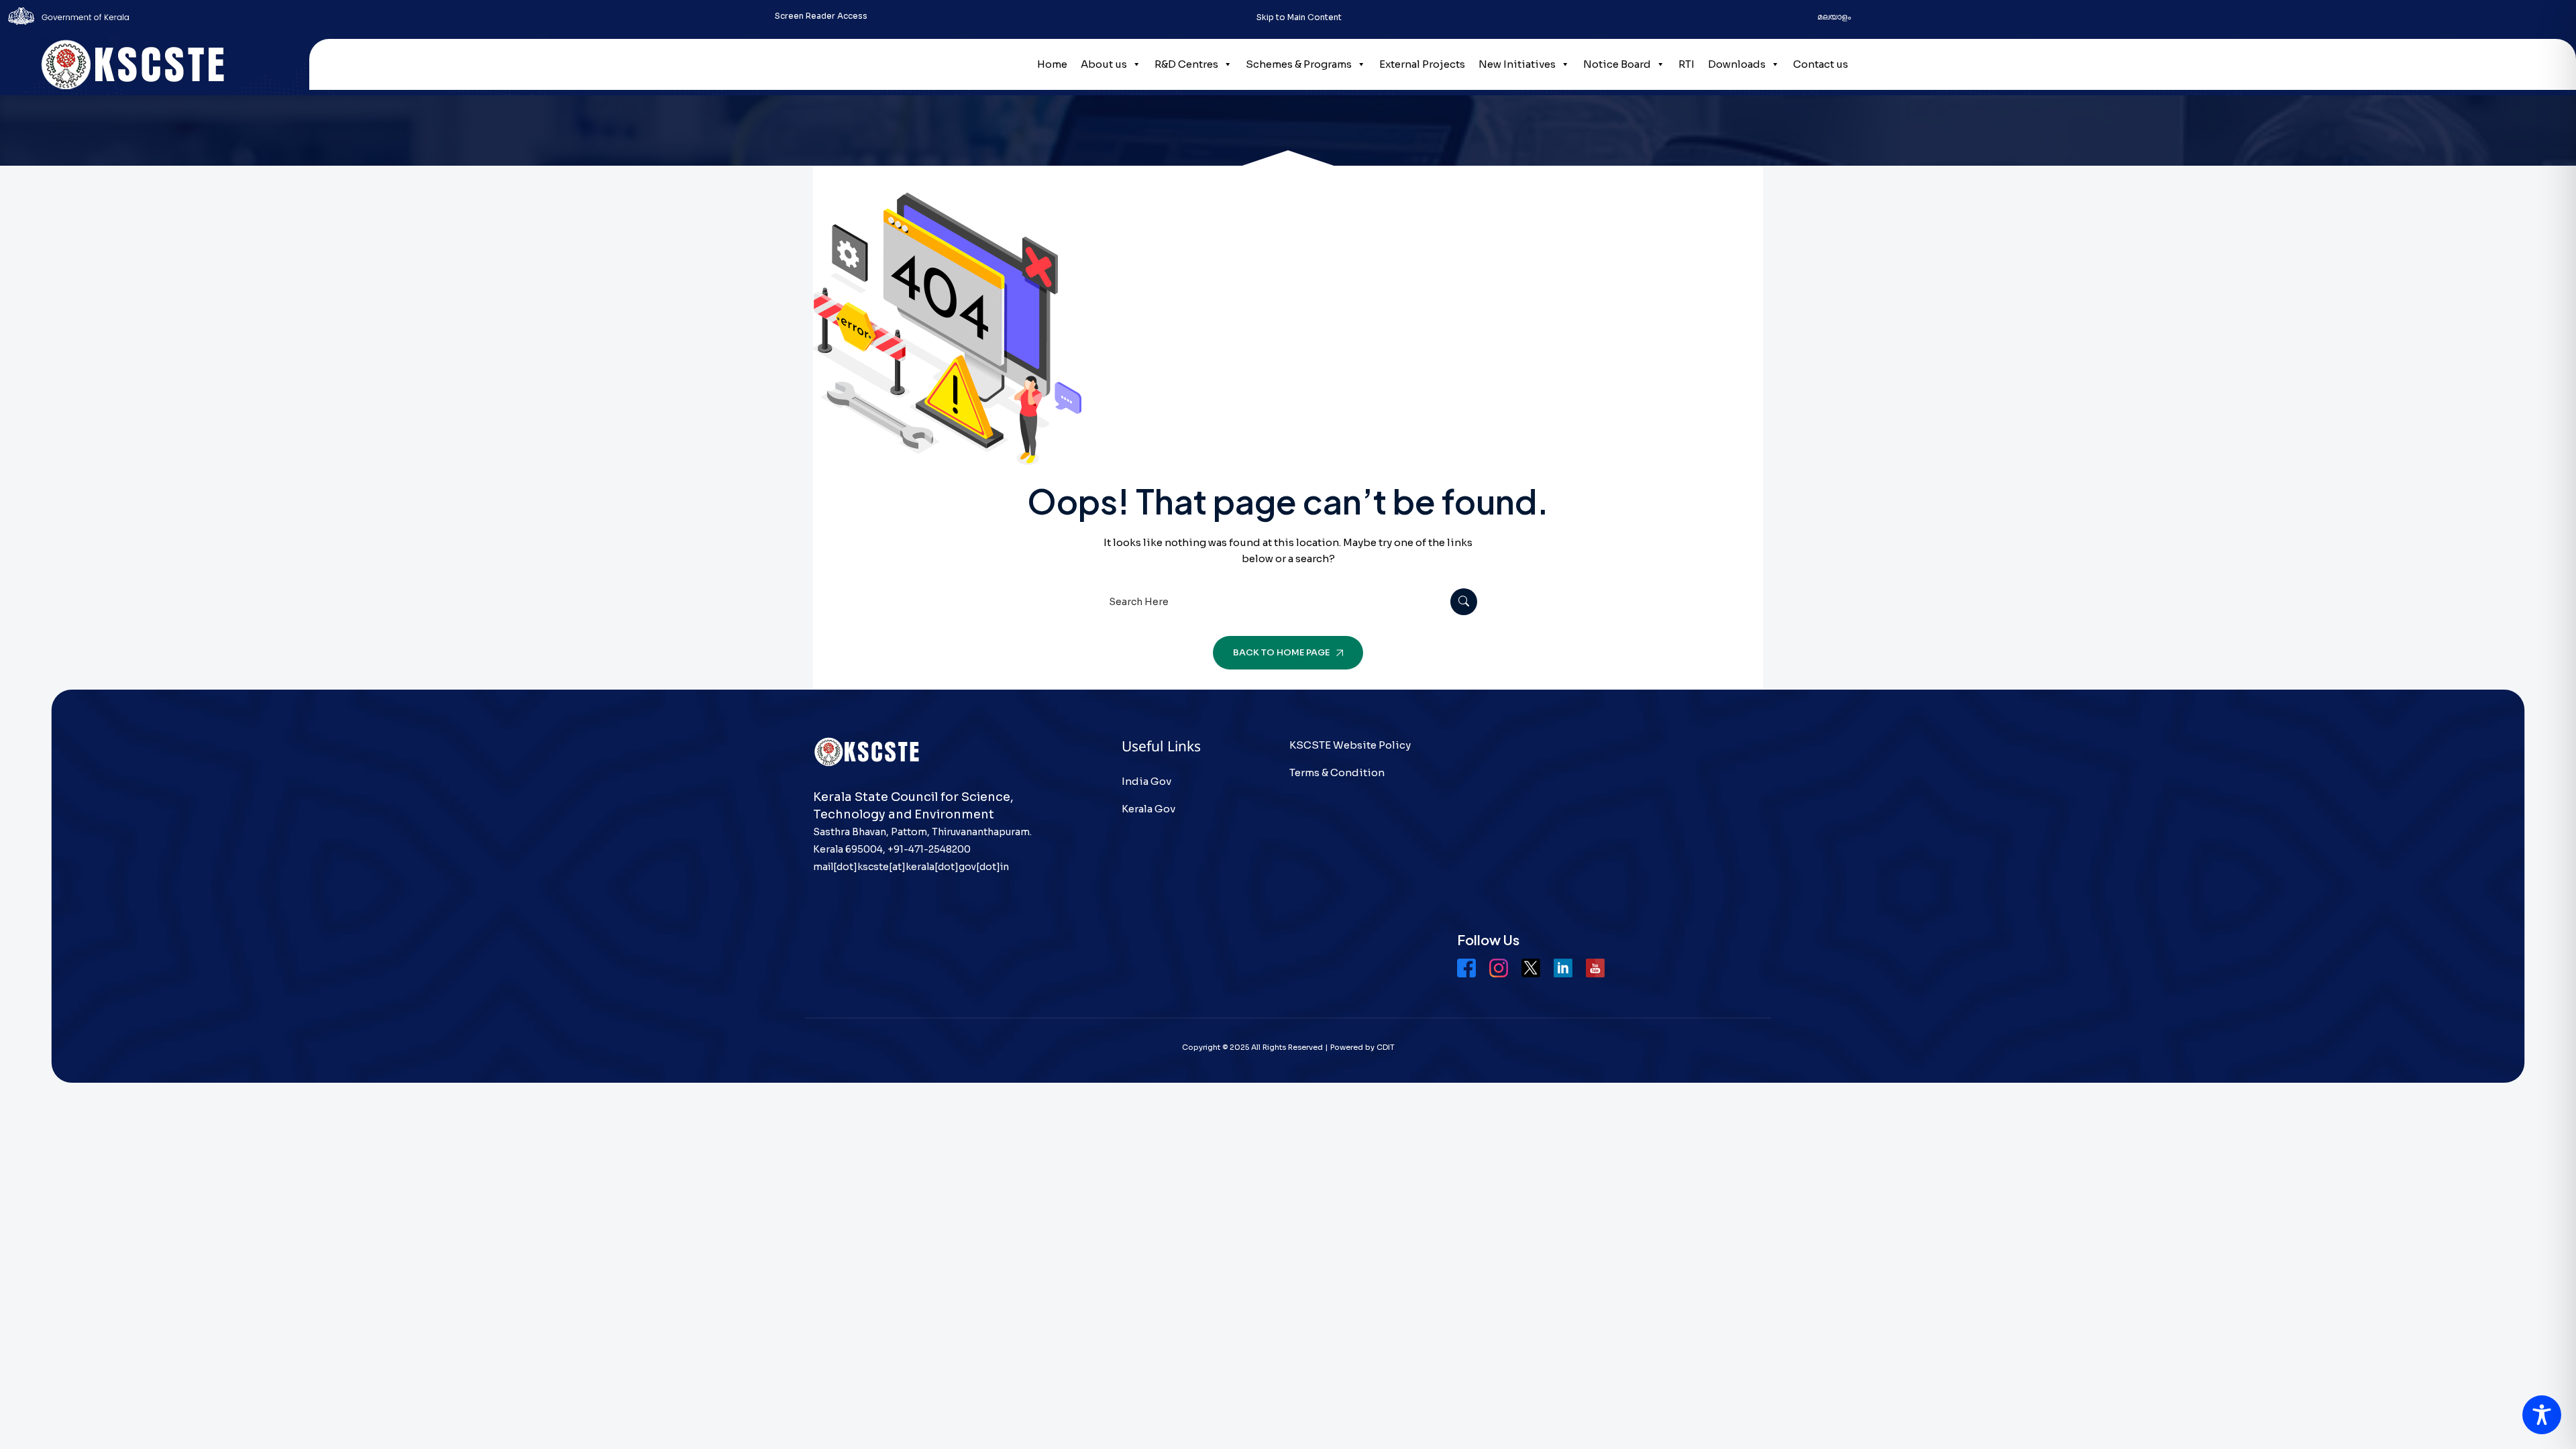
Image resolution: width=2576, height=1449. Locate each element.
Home (1052, 64)
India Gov (1146, 781)
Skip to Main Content (1299, 17)
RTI (1686, 64)
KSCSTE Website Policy (1350, 745)
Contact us (1821, 64)
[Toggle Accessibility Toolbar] (2542, 1415)
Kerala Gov (1148, 809)
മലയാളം (1834, 16)
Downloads (1737, 64)
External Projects (1422, 64)
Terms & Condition (1337, 772)
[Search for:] (1288, 601)
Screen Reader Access (821, 16)
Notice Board (1617, 64)
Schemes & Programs (1299, 64)
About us (1104, 64)
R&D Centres (1186, 64)
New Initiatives (1517, 64)
